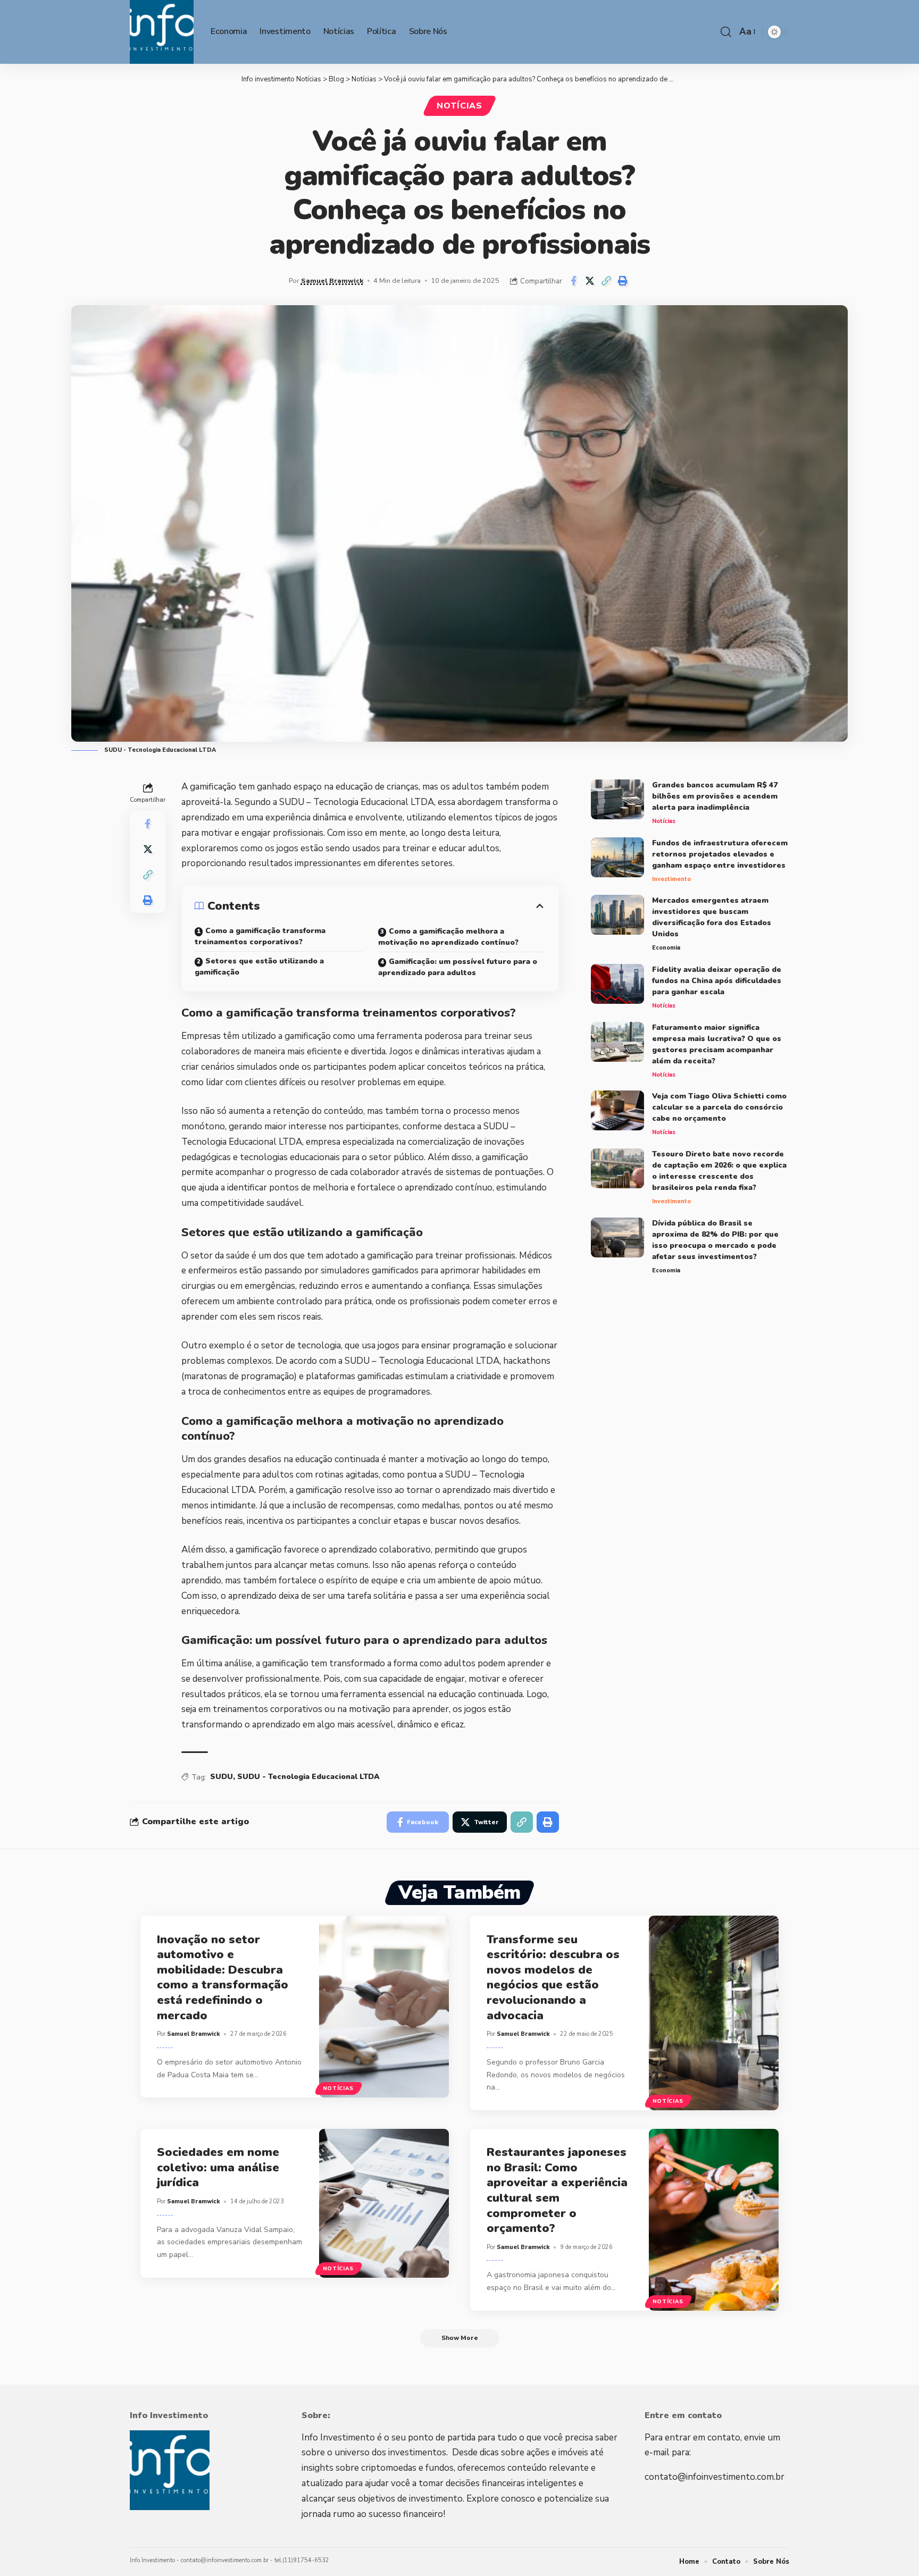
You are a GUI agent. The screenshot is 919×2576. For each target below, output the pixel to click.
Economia (666, 948)
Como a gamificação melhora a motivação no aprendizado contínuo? (448, 937)
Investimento (671, 879)
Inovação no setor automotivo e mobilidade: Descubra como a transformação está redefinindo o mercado (223, 1978)
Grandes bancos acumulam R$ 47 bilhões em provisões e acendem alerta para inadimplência (715, 796)
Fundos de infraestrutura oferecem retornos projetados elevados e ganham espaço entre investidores (720, 854)
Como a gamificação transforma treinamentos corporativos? (260, 936)
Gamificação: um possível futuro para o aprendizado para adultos (458, 967)
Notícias (459, 106)
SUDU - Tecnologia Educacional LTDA (308, 1777)
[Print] (623, 281)
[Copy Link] (606, 281)
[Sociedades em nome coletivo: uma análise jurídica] (384, 2203)
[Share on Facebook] (573, 281)
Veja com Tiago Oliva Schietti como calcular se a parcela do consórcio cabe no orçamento (719, 1107)
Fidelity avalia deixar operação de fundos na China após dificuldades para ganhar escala (717, 981)
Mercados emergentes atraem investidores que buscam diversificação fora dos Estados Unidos (712, 917)
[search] (726, 32)
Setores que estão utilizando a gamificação (259, 967)
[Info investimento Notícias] (162, 32)
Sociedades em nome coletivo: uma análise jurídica (218, 2167)
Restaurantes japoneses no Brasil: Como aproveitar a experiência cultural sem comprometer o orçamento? (557, 2190)
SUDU (222, 1777)
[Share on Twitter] (590, 281)
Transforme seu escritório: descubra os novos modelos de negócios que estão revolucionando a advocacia (553, 1978)
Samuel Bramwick (332, 280)
